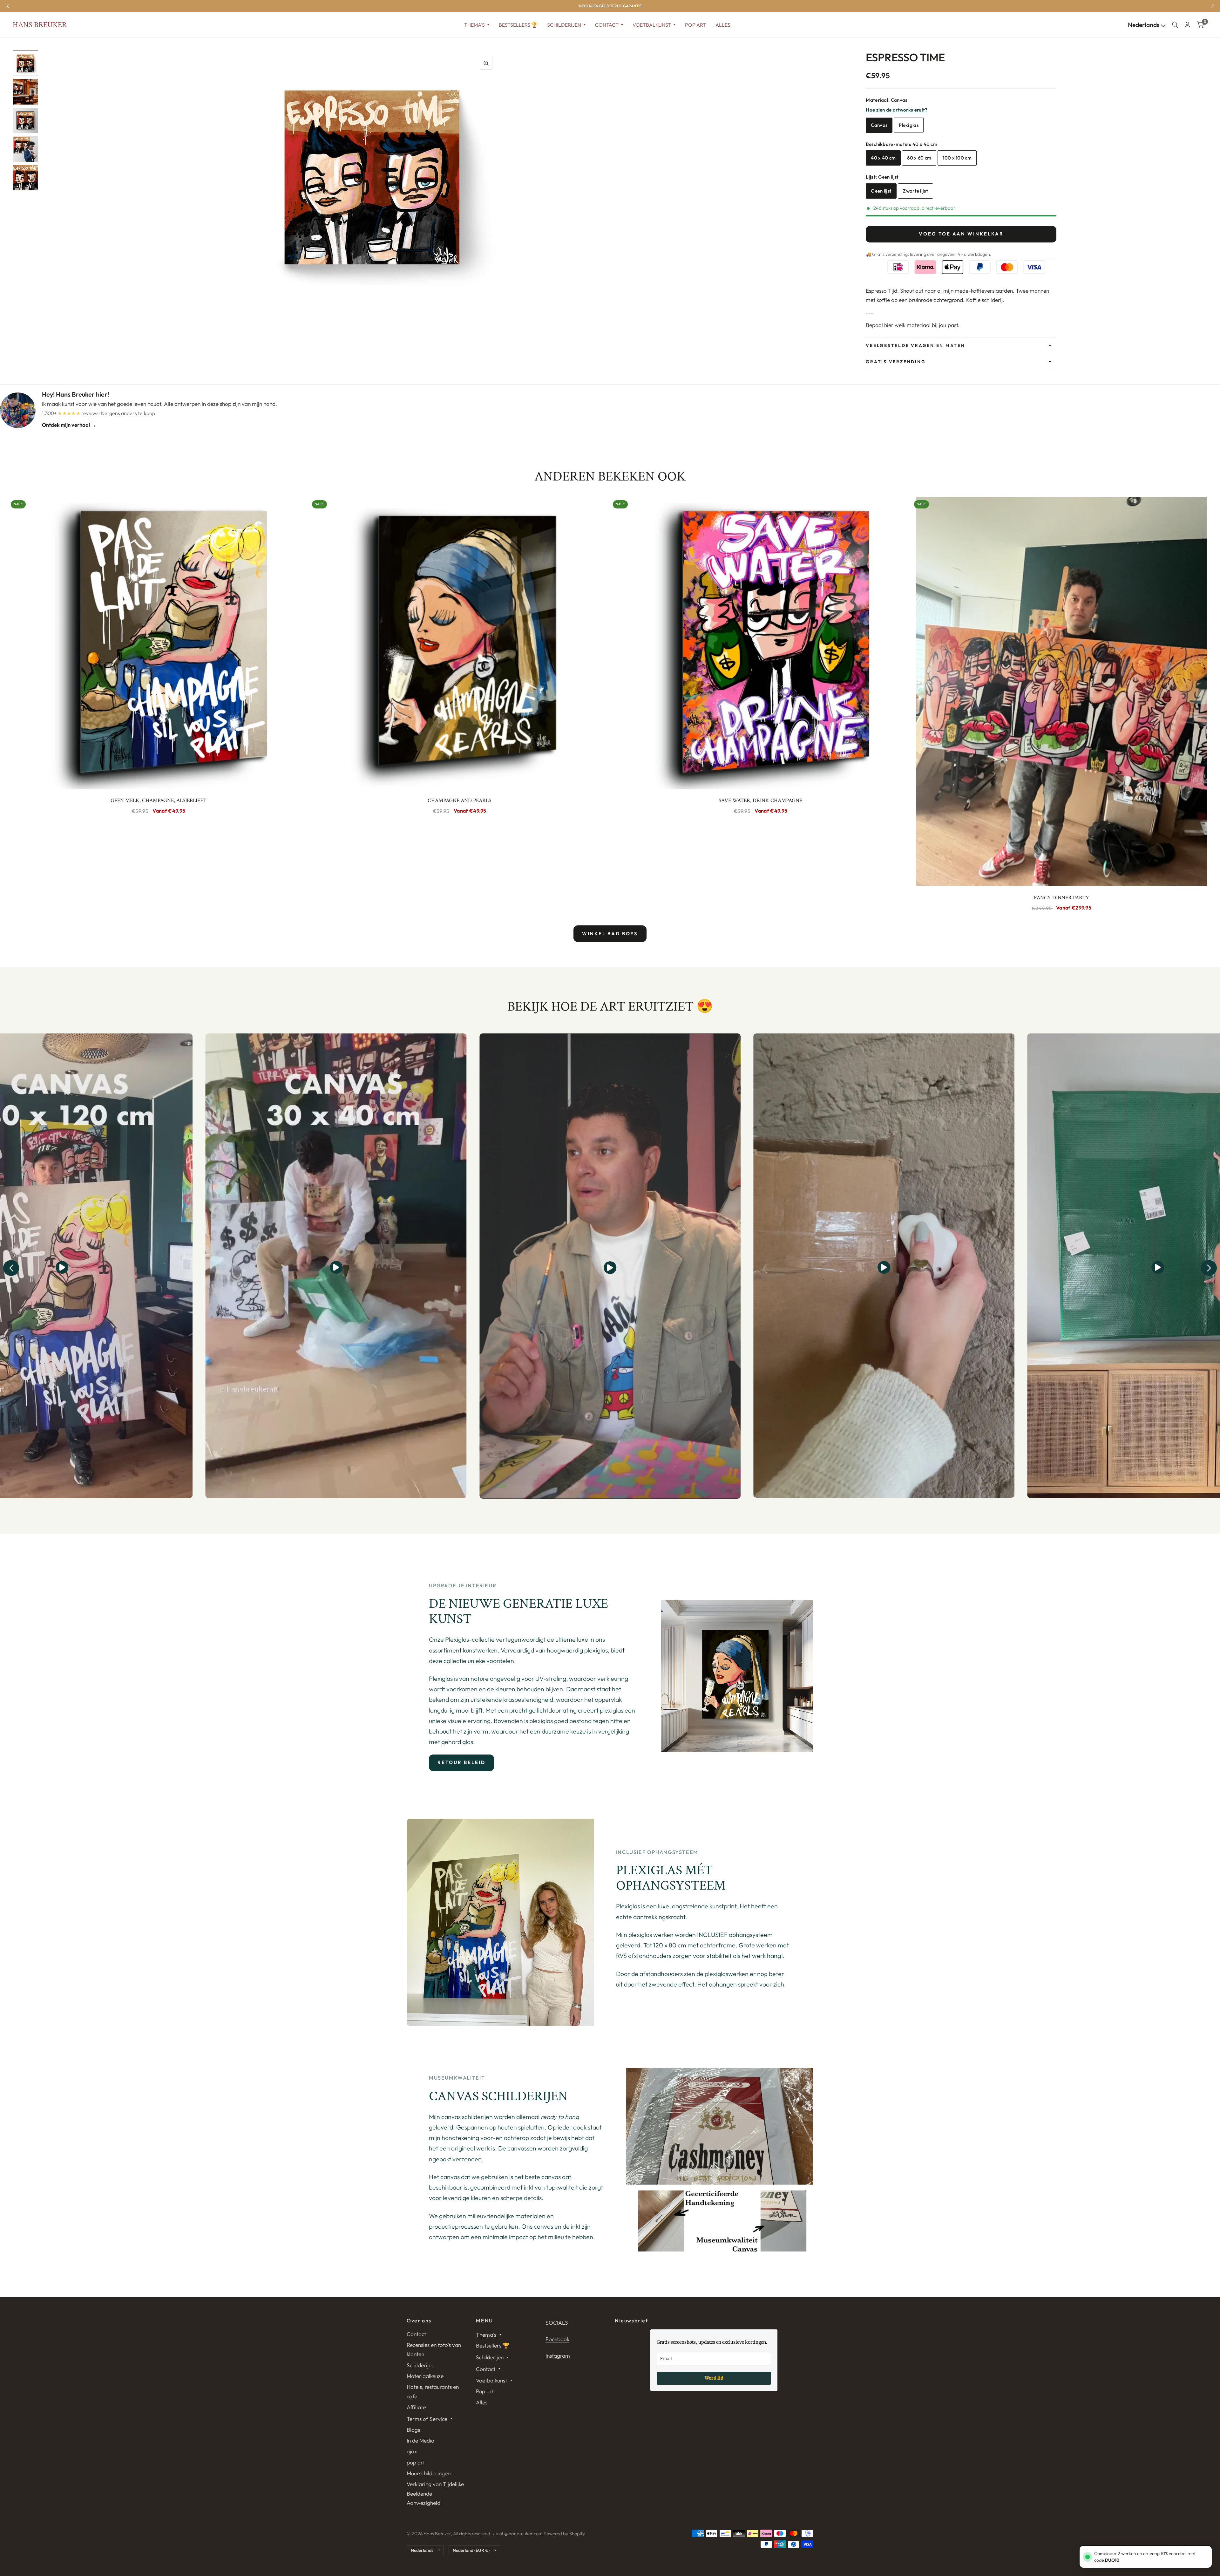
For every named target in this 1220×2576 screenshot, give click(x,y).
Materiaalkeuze (425, 2376)
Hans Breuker (40, 25)
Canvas (879, 125)
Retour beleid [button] (461, 1762)
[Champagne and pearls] (460, 643)
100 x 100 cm (957, 158)
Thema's (474, 25)
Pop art (695, 25)
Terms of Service (427, 2419)
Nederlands (1144, 25)
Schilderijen (564, 25)
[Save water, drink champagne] (761, 643)
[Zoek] (1175, 25)
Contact (607, 25)
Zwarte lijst (915, 191)
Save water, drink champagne (760, 801)
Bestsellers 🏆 (518, 25)
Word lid (714, 2378)
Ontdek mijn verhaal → (69, 425)
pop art (416, 2462)
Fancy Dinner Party (1061, 898)
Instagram (558, 2356)
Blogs (413, 2430)
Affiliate (416, 2407)
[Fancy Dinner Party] (1062, 691)
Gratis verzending (896, 362)
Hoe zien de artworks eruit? (897, 110)
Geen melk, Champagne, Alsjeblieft (159, 801)
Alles (723, 25)
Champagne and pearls (459, 801)
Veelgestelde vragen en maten (915, 345)
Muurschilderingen (429, 2473)
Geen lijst (881, 191)
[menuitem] (477, 25)
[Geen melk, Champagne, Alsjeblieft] (159, 643)
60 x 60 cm (919, 158)
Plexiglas (909, 125)
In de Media (420, 2440)
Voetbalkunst (652, 25)
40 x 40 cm (883, 158)
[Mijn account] (1187, 25)
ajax (412, 2451)
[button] (11, 1268)
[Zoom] (486, 63)
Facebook (557, 2339)
